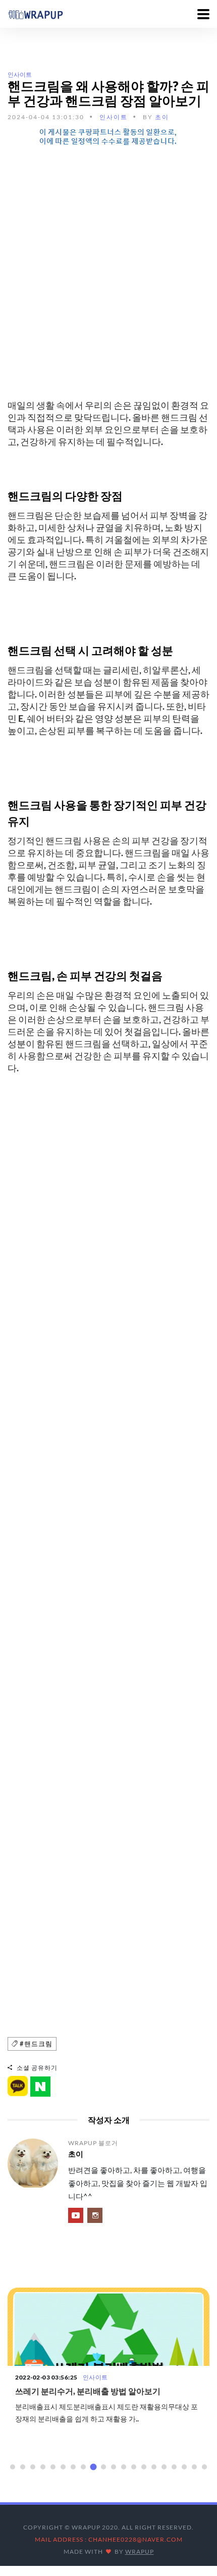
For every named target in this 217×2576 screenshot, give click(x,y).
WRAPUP (140, 2552)
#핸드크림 (35, 2044)
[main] (35, 14)
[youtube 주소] (76, 2215)
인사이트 (20, 75)
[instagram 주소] (95, 2215)
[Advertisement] (108, 265)
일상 (89, 2377)
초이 (162, 117)
